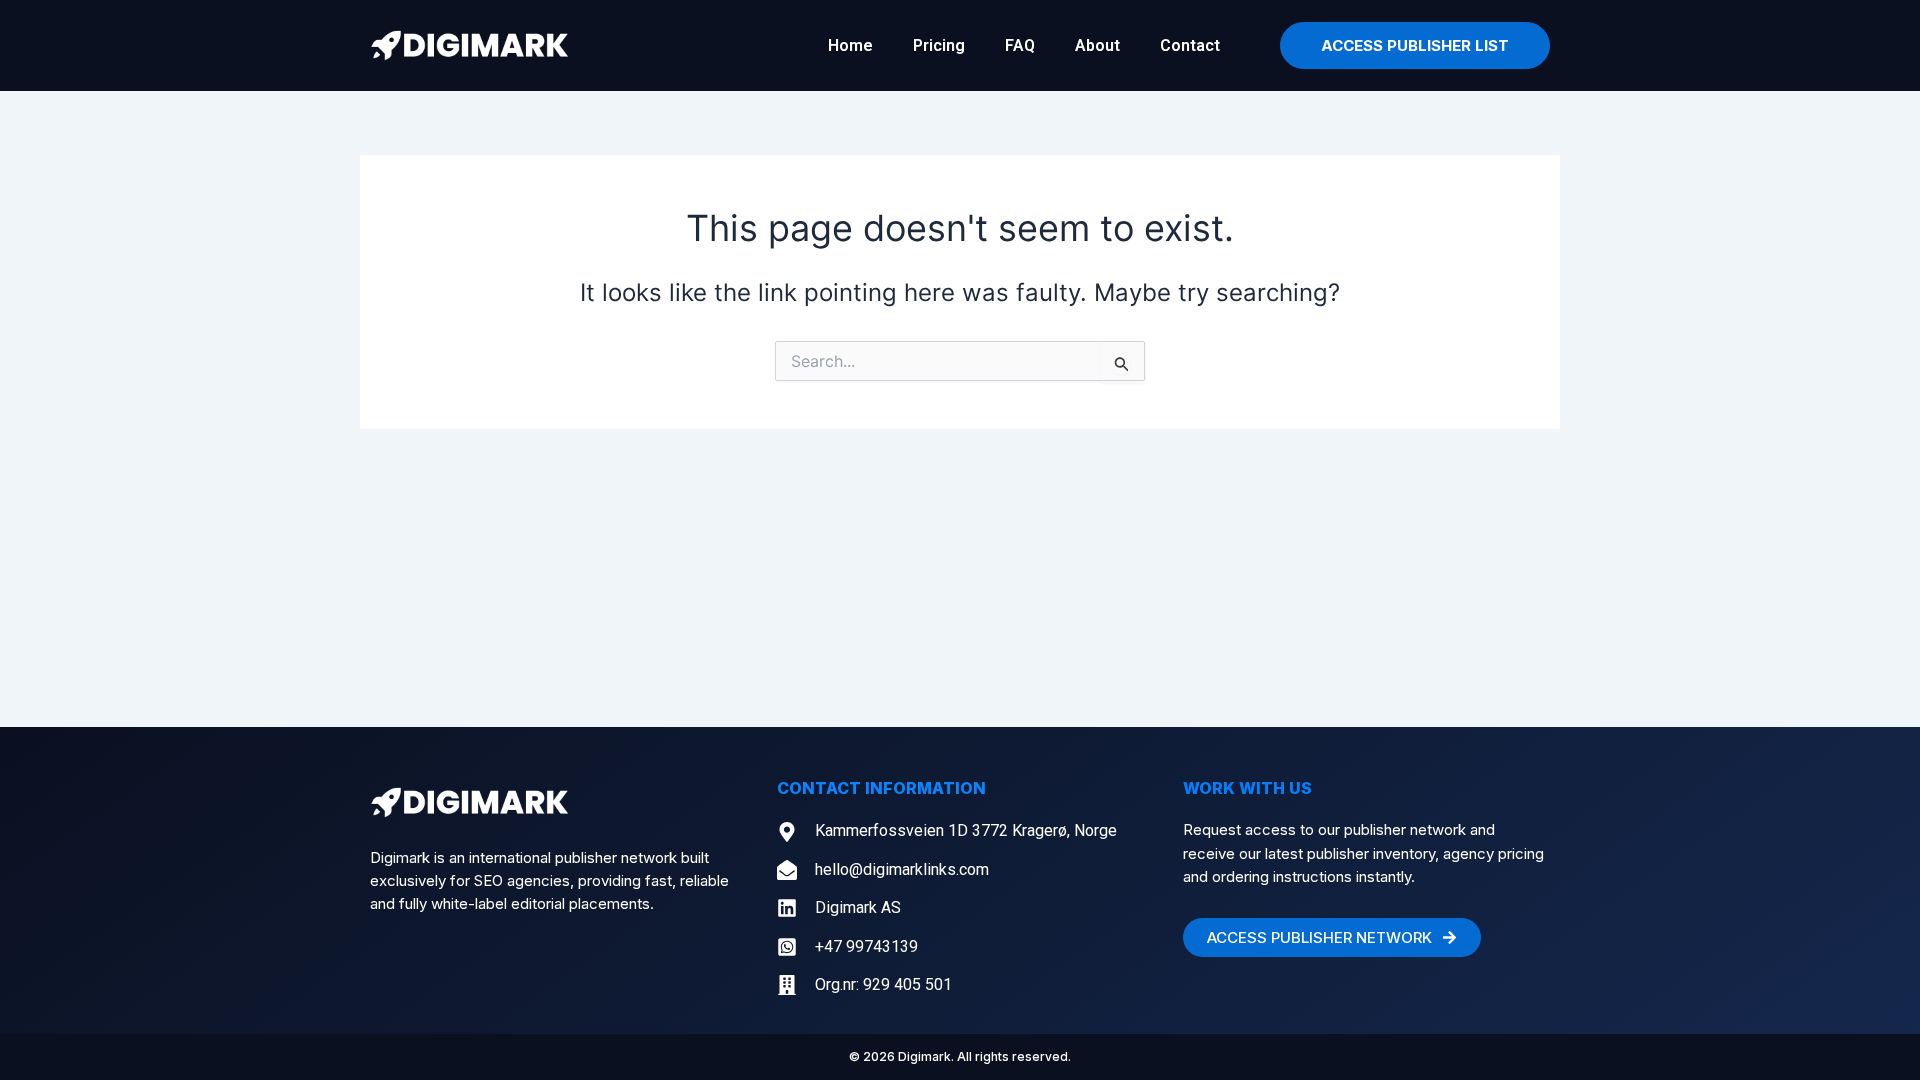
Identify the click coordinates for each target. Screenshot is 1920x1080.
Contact (1190, 45)
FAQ (1020, 45)
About (1097, 45)
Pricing (939, 45)
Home (850, 45)
